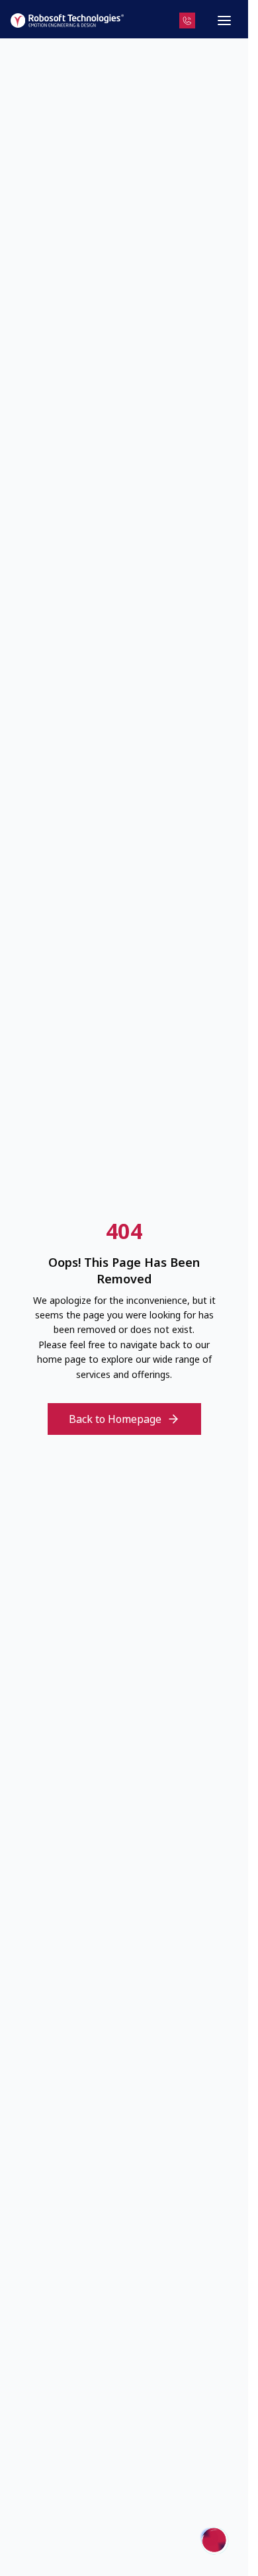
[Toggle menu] (224, 21)
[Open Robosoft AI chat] (215, 2540)
